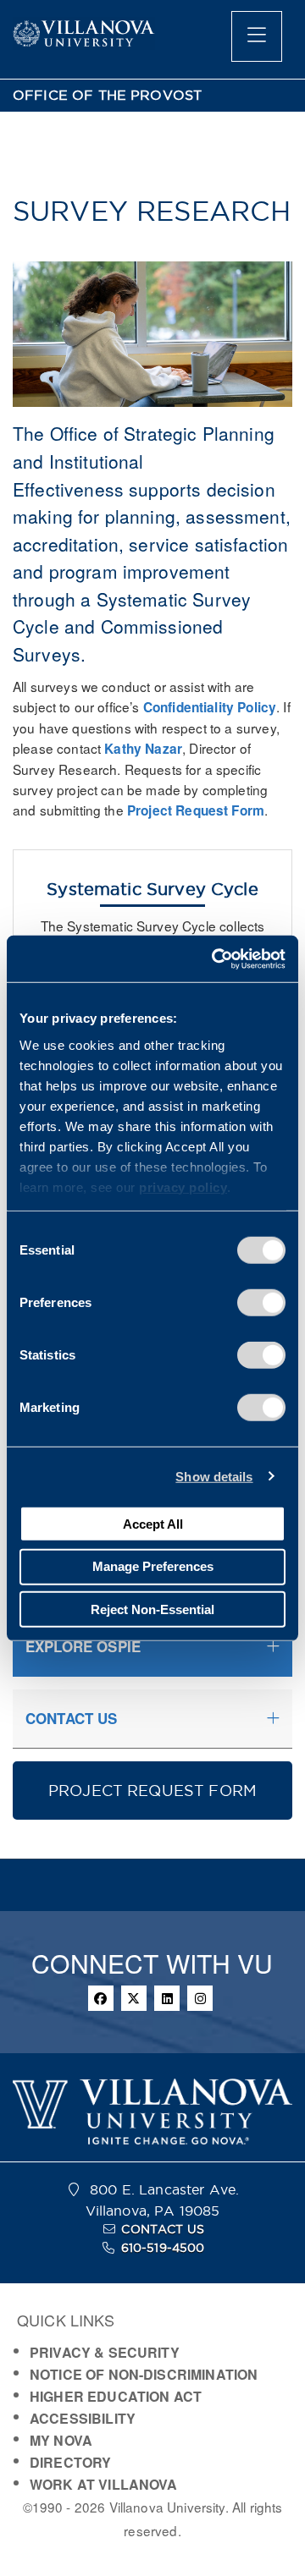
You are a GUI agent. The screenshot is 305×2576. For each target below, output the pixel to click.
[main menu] (257, 36)
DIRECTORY (70, 2462)
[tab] (152, 1647)
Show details (214, 1476)
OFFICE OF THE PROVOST (107, 95)
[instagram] (200, 1998)
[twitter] (134, 1998)
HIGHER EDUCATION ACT (116, 2396)
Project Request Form (196, 810)
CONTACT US (163, 2229)
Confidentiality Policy (210, 707)
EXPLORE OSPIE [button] (83, 1646)
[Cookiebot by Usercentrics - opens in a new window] (215, 958)
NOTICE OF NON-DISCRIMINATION (144, 2374)
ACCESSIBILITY (83, 2418)
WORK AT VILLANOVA (104, 2484)
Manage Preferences (153, 1566)
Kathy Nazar (143, 749)
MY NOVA (61, 2440)
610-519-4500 (163, 2248)
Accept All (153, 1523)
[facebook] (101, 1998)
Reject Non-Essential (152, 1609)
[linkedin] (167, 1998)
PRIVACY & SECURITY (105, 2352)
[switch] (261, 1303)
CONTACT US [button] (72, 1718)
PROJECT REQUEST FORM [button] (152, 1791)
